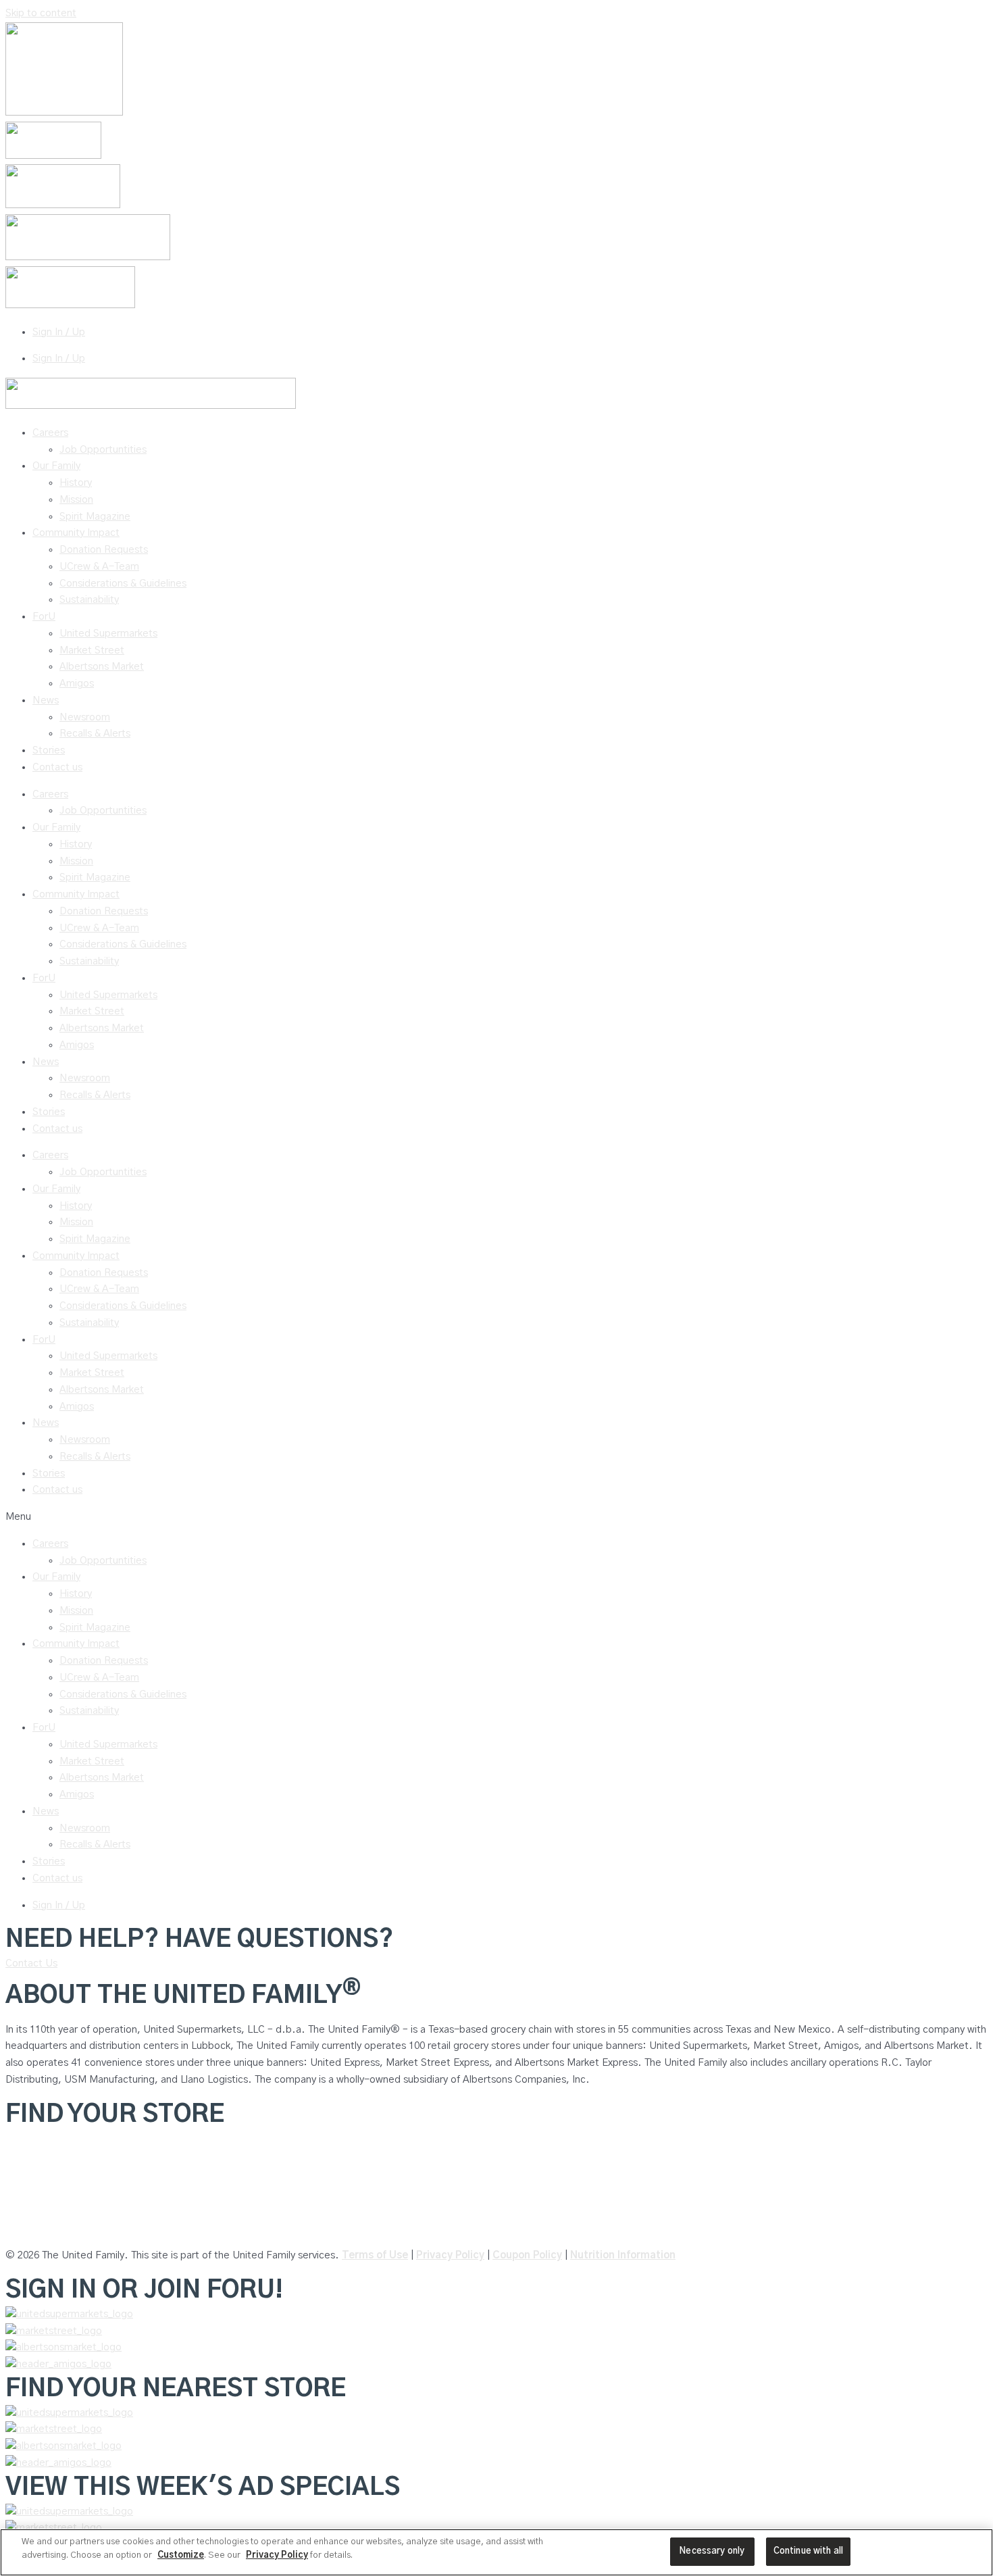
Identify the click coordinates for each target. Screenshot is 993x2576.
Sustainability (89, 600)
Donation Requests (104, 550)
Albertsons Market (102, 667)
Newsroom (85, 717)
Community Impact (76, 533)
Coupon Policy (527, 2255)
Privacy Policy (450, 2255)
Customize (181, 2555)
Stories (49, 750)
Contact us (57, 767)
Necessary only (712, 2551)
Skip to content (41, 13)
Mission (76, 500)
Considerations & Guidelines (123, 584)
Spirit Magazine (95, 517)
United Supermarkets (108, 634)
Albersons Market (46, 2229)
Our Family (56, 466)
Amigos (77, 684)
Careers (50, 433)
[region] (496, 2552)
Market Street (92, 650)
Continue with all (808, 2551)
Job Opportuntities (103, 450)
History (76, 483)
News (46, 700)
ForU (44, 617)
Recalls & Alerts (95, 734)
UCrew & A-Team (99, 567)
